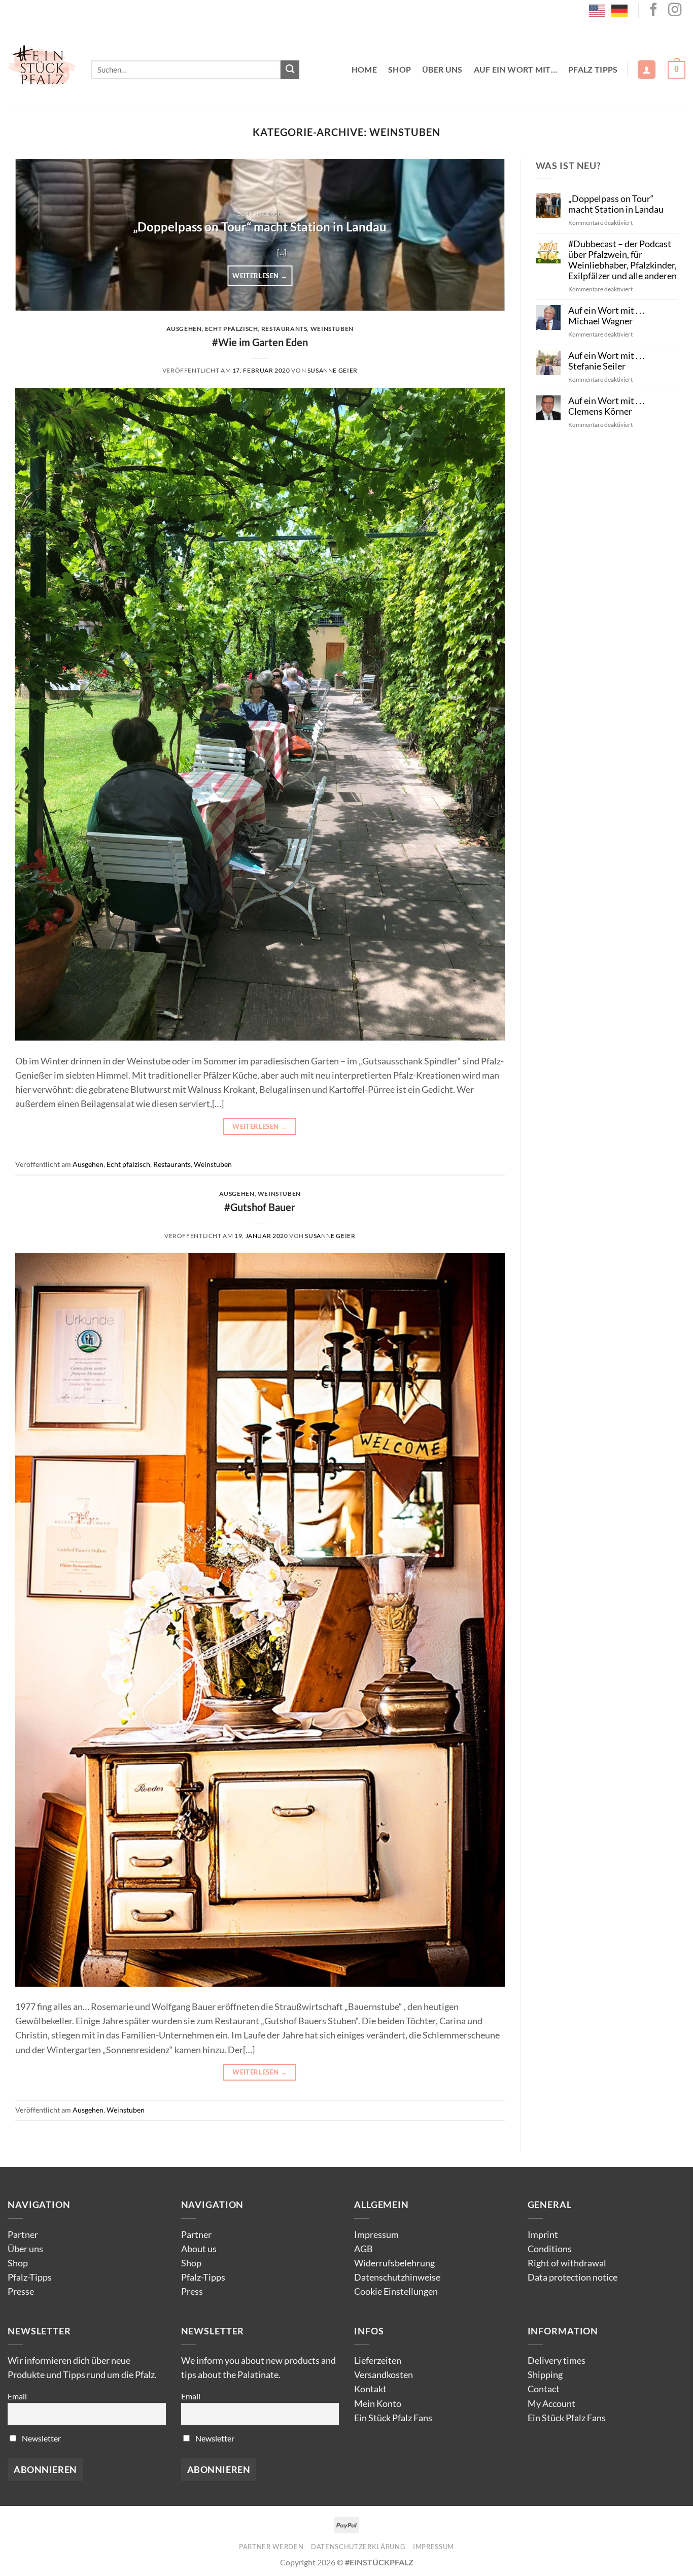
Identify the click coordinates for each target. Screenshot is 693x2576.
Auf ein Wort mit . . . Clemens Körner (607, 406)
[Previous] (38, 235)
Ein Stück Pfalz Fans (393, 2418)
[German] (620, 10)
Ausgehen (184, 329)
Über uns (442, 69)
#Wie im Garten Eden (260, 342)
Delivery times (557, 2361)
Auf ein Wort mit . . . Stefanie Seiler (607, 361)
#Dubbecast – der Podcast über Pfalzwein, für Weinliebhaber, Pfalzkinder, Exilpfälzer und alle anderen (622, 260)
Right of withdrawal (567, 2263)
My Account (551, 2404)
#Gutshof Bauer (260, 1207)
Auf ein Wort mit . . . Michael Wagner (607, 316)
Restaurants (284, 329)
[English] (598, 10)
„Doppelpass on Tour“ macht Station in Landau (260, 227)
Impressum (376, 2235)
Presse (21, 2291)
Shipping (545, 2375)
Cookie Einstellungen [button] (396, 2291)
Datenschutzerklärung (358, 2547)
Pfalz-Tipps (30, 2277)
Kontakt (370, 2389)
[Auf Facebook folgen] (653, 11)
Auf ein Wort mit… (515, 69)
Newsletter (41, 2438)
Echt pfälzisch (232, 329)
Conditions (550, 2249)
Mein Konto (378, 2404)
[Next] (482, 235)
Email (17, 2396)
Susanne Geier (333, 370)
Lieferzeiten (378, 2361)
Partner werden (271, 2547)
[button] (647, 70)
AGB (363, 2249)
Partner (23, 2235)
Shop (400, 69)
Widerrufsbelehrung (394, 2263)
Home (364, 69)
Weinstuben (332, 329)
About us (199, 2249)
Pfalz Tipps (593, 69)
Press (192, 2291)
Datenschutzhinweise (397, 2277)
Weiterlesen (260, 276)
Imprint (543, 2235)
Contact (544, 2389)
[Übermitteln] (290, 70)
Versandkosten (384, 2375)
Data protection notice (573, 2277)
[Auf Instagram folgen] (675, 11)
